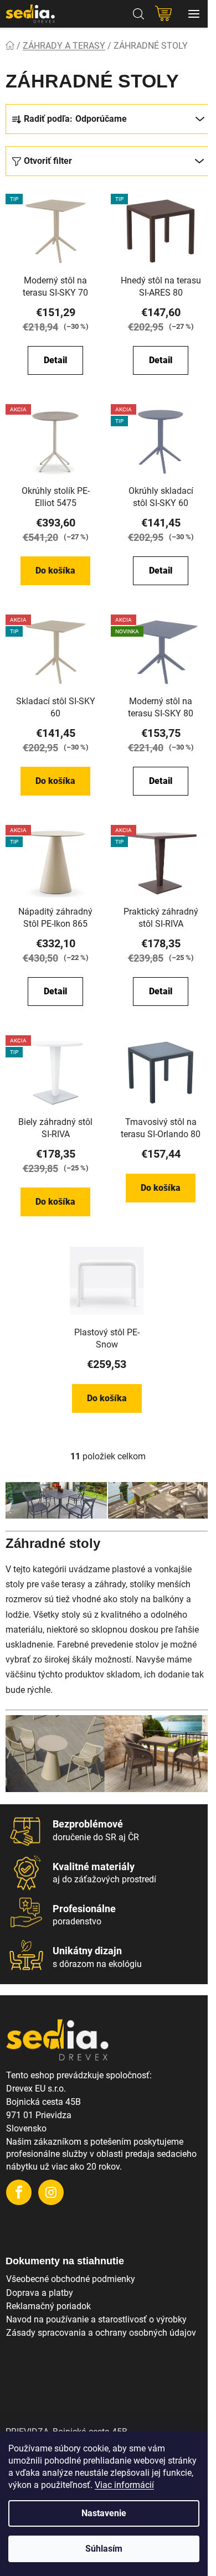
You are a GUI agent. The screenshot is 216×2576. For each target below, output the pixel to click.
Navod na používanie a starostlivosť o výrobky (96, 2319)
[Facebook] (19, 2192)
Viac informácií (124, 2485)
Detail (55, 360)
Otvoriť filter (48, 161)
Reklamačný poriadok (48, 2306)
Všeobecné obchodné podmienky (71, 2279)
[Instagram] (51, 2192)
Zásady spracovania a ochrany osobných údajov (101, 2333)
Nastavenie (104, 2513)
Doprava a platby (40, 2293)
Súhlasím (104, 2549)
